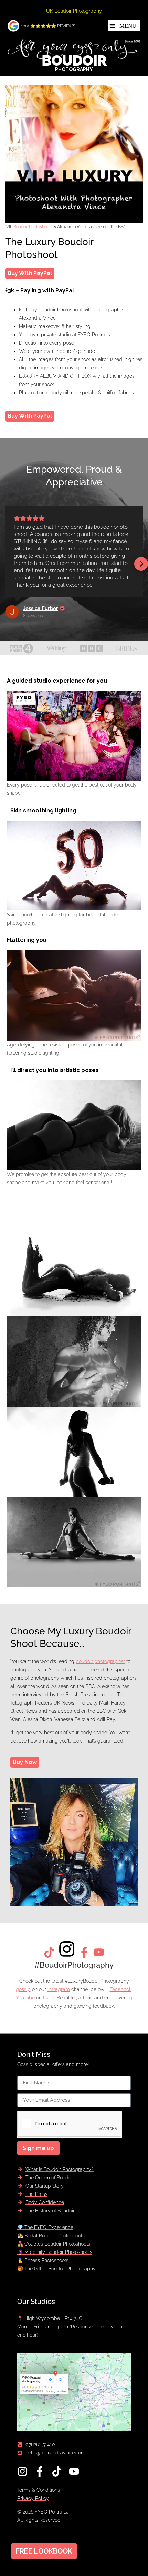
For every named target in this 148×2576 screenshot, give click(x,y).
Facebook (121, 1989)
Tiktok (48, 1998)
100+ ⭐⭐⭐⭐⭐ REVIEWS (48, 26)
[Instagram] (22, 2471)
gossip (23, 1989)
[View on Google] (12, 612)
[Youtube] (74, 2471)
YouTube (25, 1998)
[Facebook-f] (40, 2471)
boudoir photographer (100, 1661)
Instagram (59, 1989)
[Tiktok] (57, 2471)
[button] (124, 26)
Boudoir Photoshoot (32, 227)
